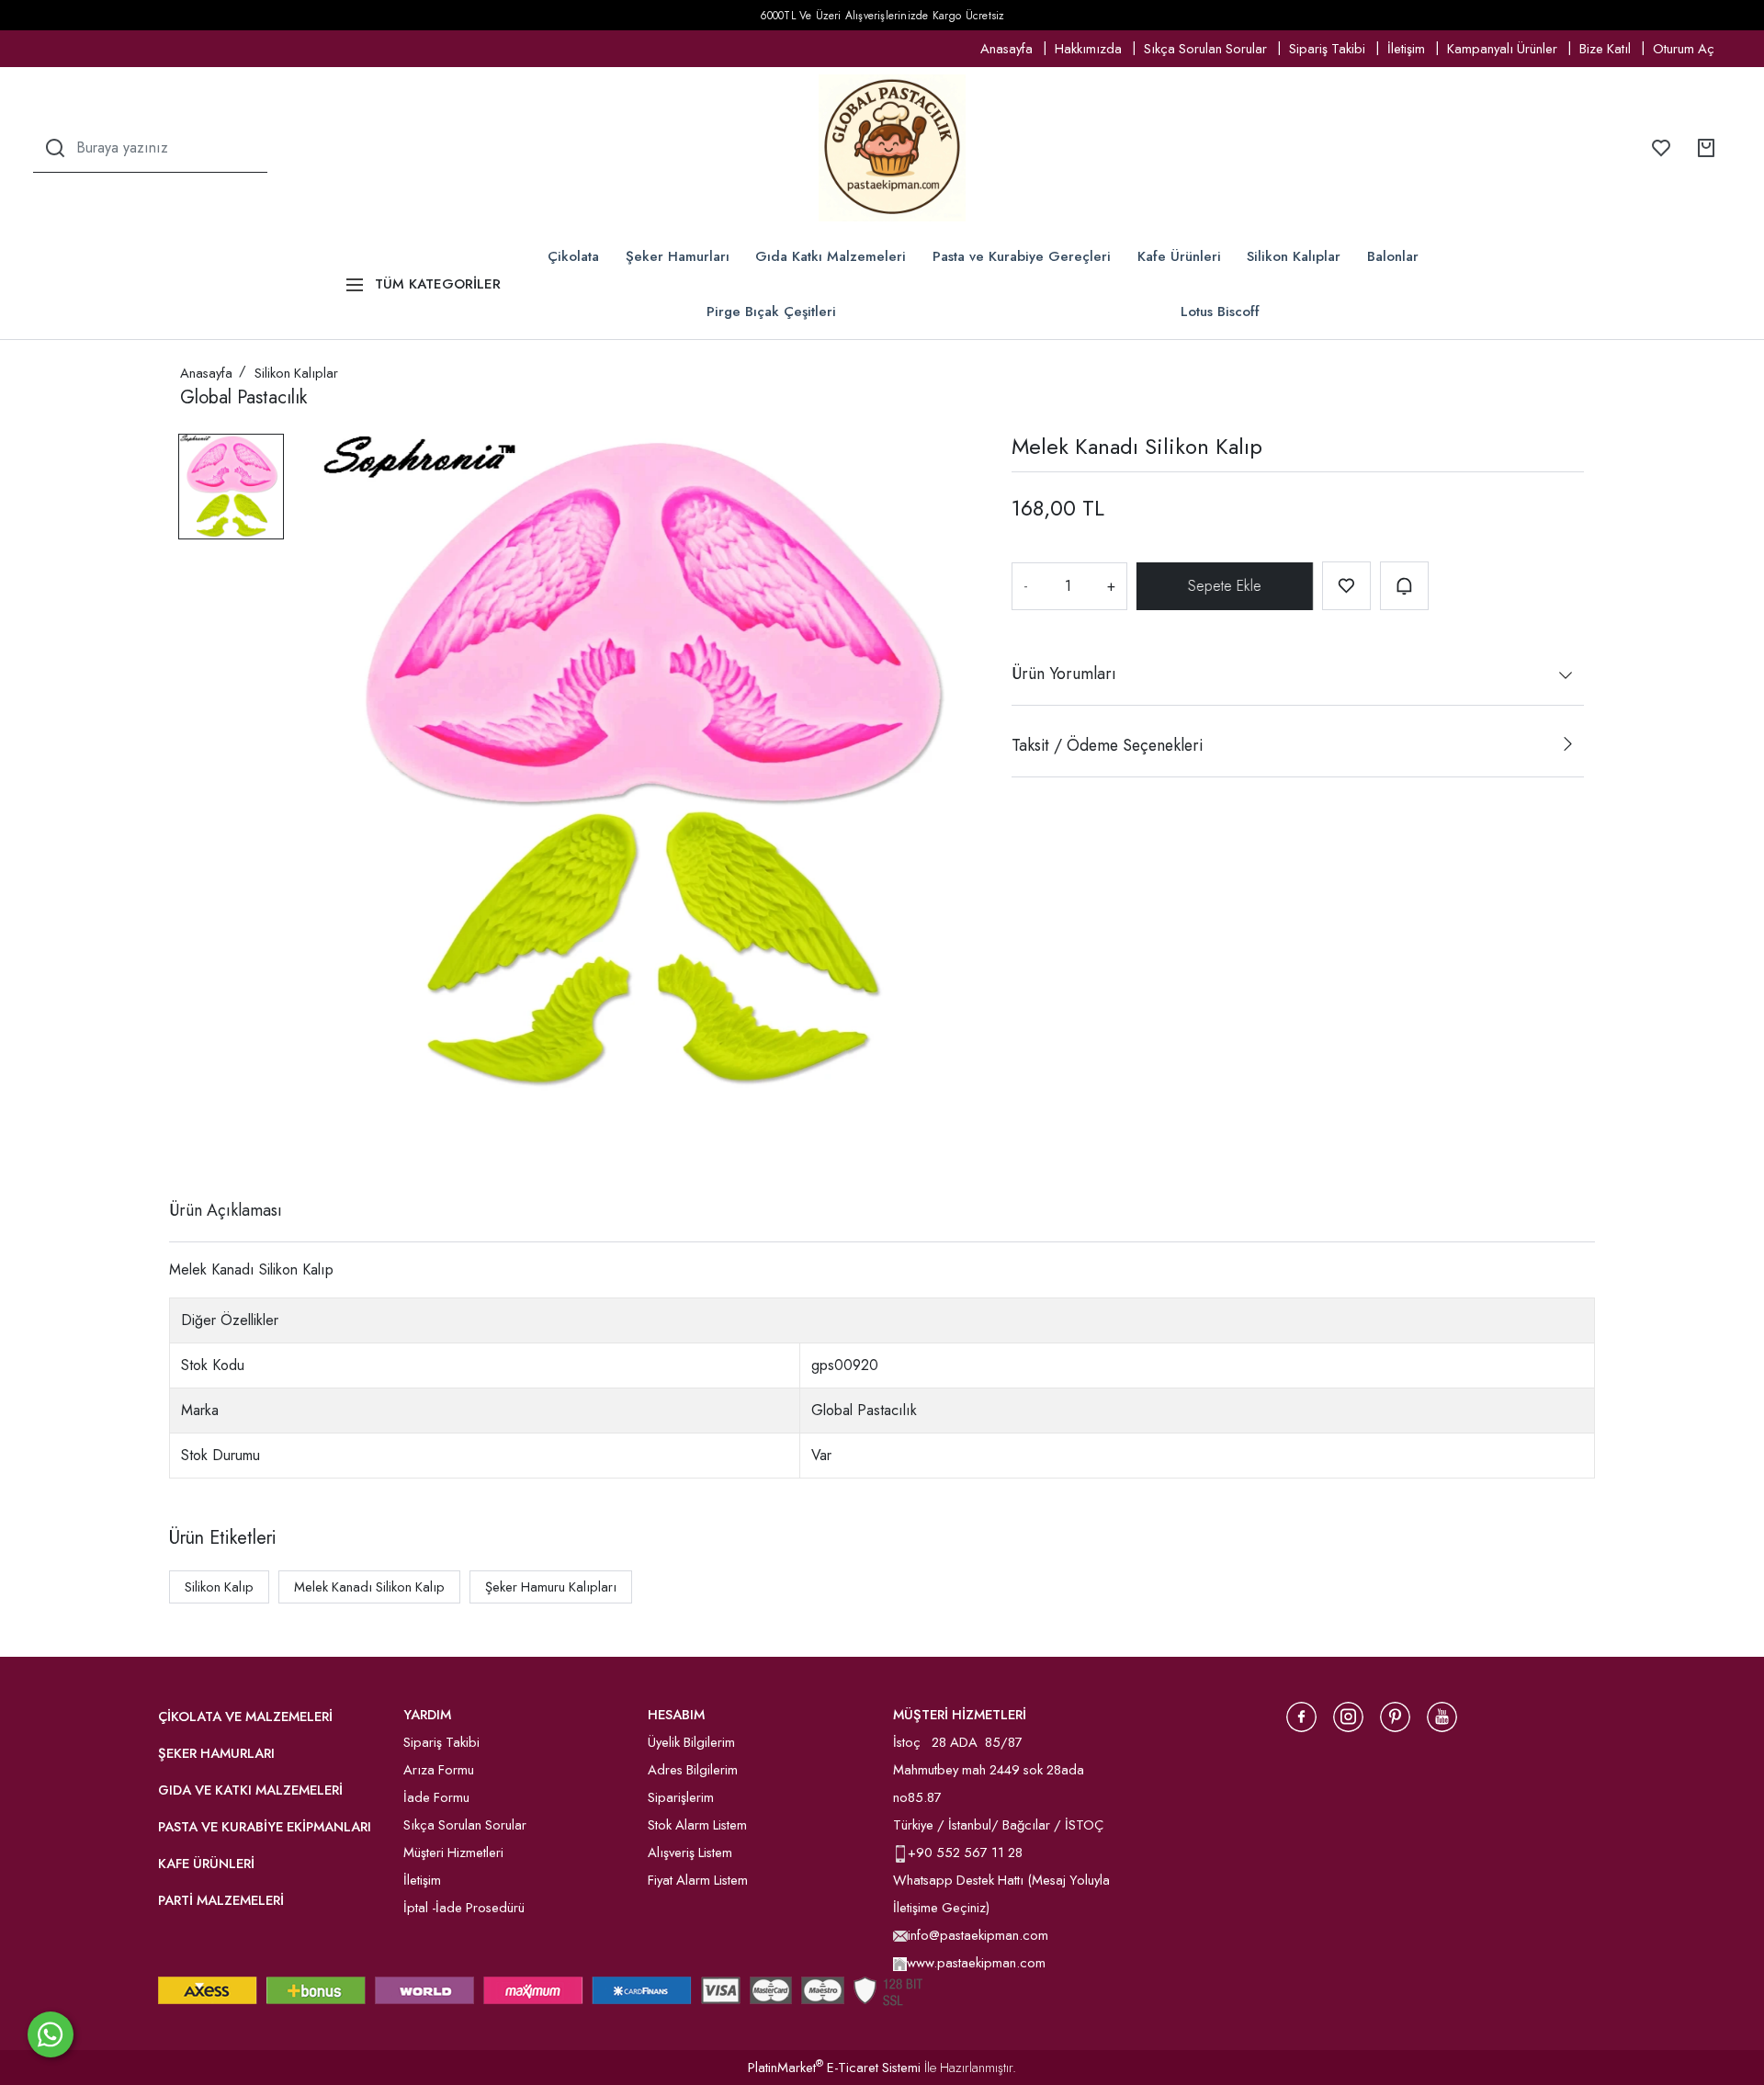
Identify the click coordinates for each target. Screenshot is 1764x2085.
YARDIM (427, 1715)
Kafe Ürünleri (1179, 256)
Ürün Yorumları (1064, 674)
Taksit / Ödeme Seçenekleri (1107, 745)
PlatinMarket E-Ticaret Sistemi (834, 2068)
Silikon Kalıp (219, 1587)
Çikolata (573, 256)
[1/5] (192, 1143)
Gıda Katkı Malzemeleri (831, 256)
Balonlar (1393, 256)
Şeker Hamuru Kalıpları (551, 1587)
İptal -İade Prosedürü (464, 1908)
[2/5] (203, 1143)
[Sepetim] (1706, 148)
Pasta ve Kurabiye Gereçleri (1022, 256)
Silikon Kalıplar (1294, 256)
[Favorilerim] (1661, 148)
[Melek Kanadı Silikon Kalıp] (648, 765)
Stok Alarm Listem (697, 1825)
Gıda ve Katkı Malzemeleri (250, 1790)
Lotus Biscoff (1220, 312)
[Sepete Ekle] (1222, 586)
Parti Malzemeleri (221, 1900)
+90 (922, 1853)
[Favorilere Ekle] (1346, 586)
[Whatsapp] (51, 2034)
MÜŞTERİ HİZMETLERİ (960, 1715)
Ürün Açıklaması (226, 1210)
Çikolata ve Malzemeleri (245, 1717)
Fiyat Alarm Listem (698, 1880)
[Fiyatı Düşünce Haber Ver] (1404, 586)
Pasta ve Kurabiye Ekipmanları (265, 1827)
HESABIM (676, 1715)
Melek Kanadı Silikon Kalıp (369, 1587)
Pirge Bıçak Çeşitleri (771, 312)
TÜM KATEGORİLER (438, 284)
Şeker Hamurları (678, 256)
